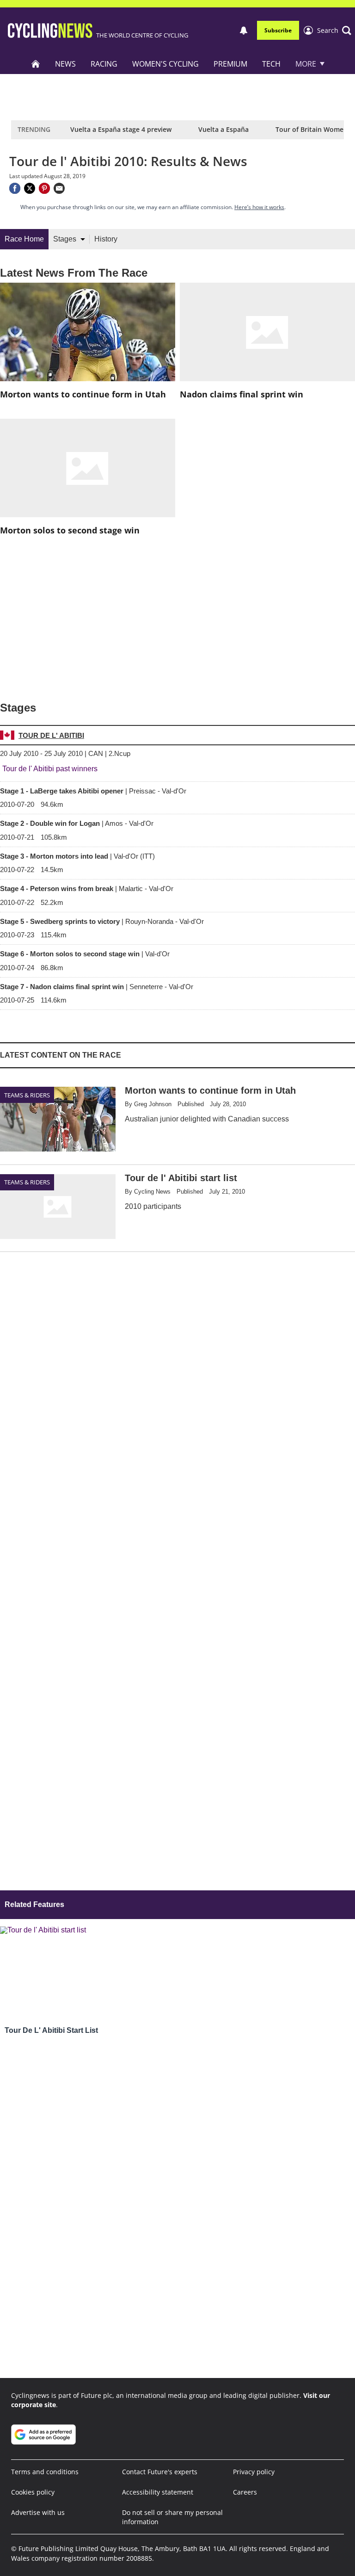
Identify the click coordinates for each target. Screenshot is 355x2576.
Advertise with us (38, 2512)
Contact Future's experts (160, 2472)
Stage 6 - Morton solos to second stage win (85, 954)
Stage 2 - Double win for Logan (77, 823)
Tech (271, 64)
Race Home (24, 239)
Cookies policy (33, 2492)
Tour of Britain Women (312, 129)
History (106, 239)
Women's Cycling (165, 64)
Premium (230, 64)
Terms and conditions (45, 2472)
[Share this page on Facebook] (15, 188)
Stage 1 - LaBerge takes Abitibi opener (93, 791)
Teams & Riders (27, 1095)
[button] (334, 31)
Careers (245, 2492)
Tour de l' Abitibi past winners (50, 769)
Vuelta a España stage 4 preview (121, 129)
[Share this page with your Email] (59, 188)
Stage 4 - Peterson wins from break (87, 889)
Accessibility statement (158, 2492)
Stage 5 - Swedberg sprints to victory (102, 921)
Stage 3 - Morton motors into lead (77, 856)
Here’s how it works (259, 207)
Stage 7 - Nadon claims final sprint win (97, 987)
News (65, 64)
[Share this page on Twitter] (30, 188)
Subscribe (278, 30)
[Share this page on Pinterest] (44, 188)
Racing (104, 64)
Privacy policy (254, 2472)
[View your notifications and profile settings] (244, 31)
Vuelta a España (223, 129)
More (306, 64)
